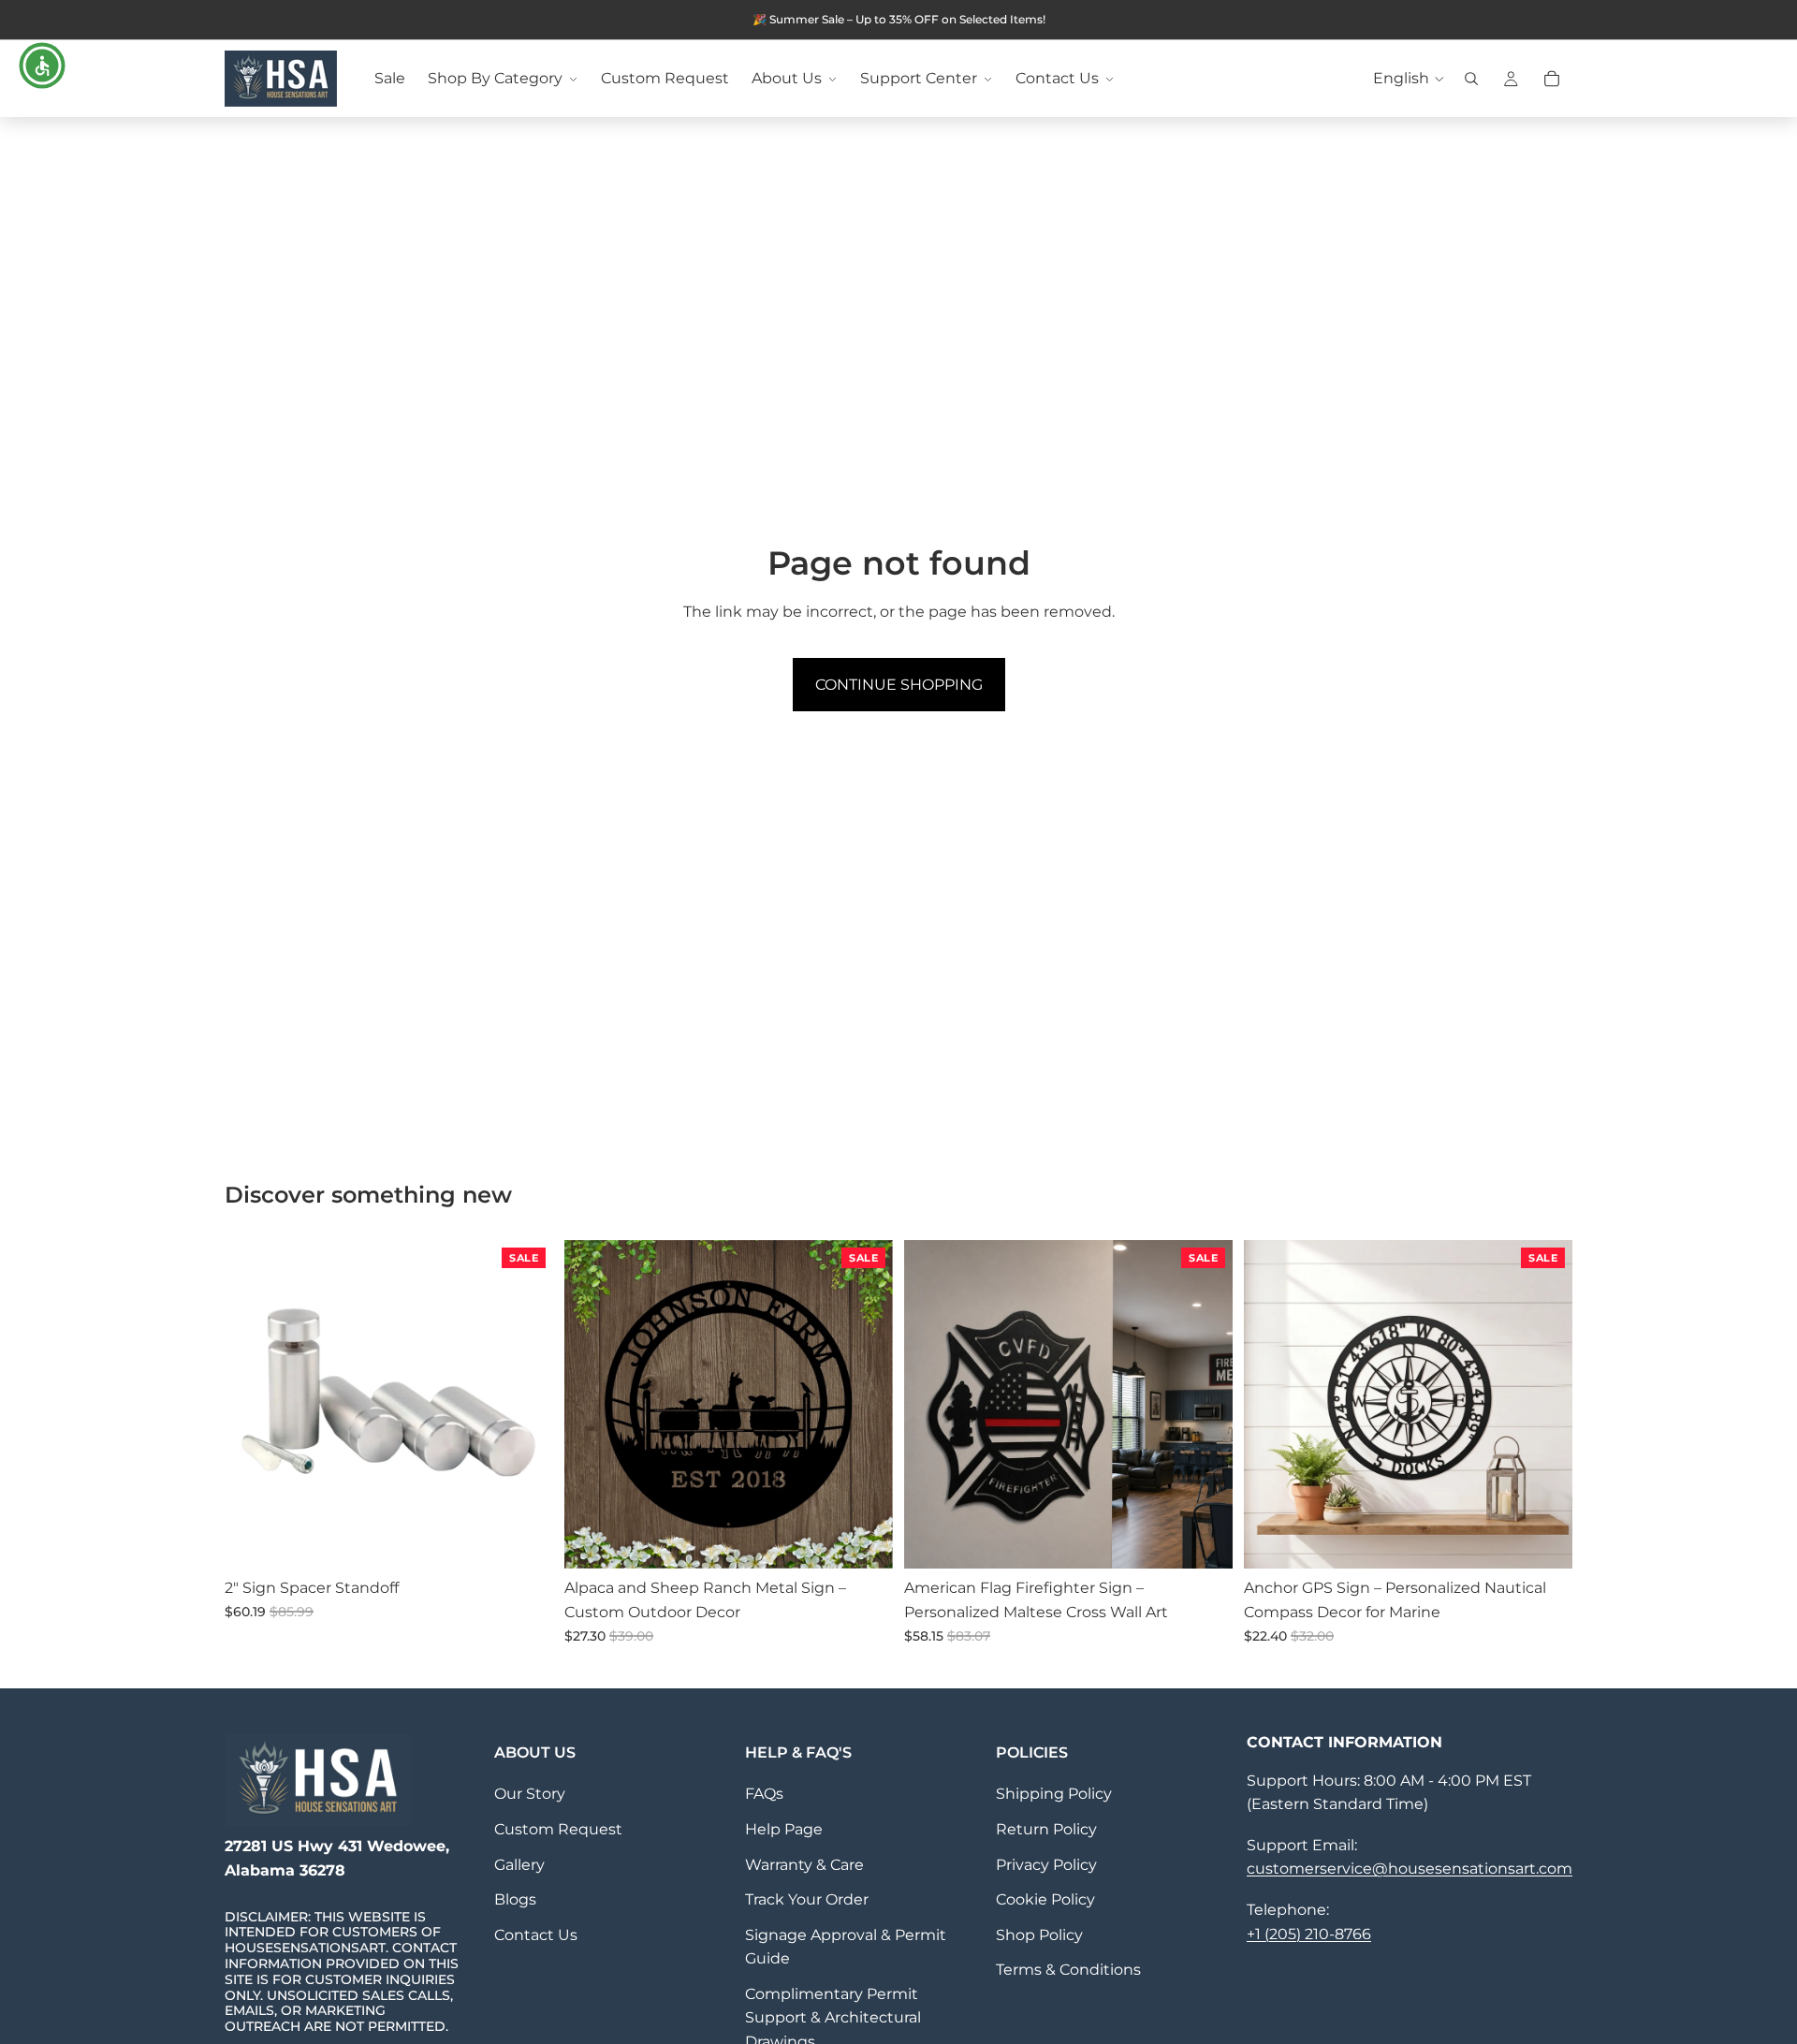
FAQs (764, 1794)
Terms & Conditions (1068, 1970)
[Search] (1471, 79)
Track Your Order (807, 1899)
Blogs (515, 1899)
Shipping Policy (1054, 1794)
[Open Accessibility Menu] (42, 66)
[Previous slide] (253, 1405)
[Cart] (1552, 79)
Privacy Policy (1046, 1865)
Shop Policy (1039, 1935)
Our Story (530, 1794)
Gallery (519, 1865)
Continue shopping (899, 685)
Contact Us (536, 1935)
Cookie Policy (1045, 1899)
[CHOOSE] (524, 1540)
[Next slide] (525, 1405)
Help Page (784, 1829)
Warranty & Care (804, 1865)
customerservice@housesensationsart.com (1410, 1869)
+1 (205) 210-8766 (1309, 1934)
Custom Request (558, 1829)
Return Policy (1046, 1829)
